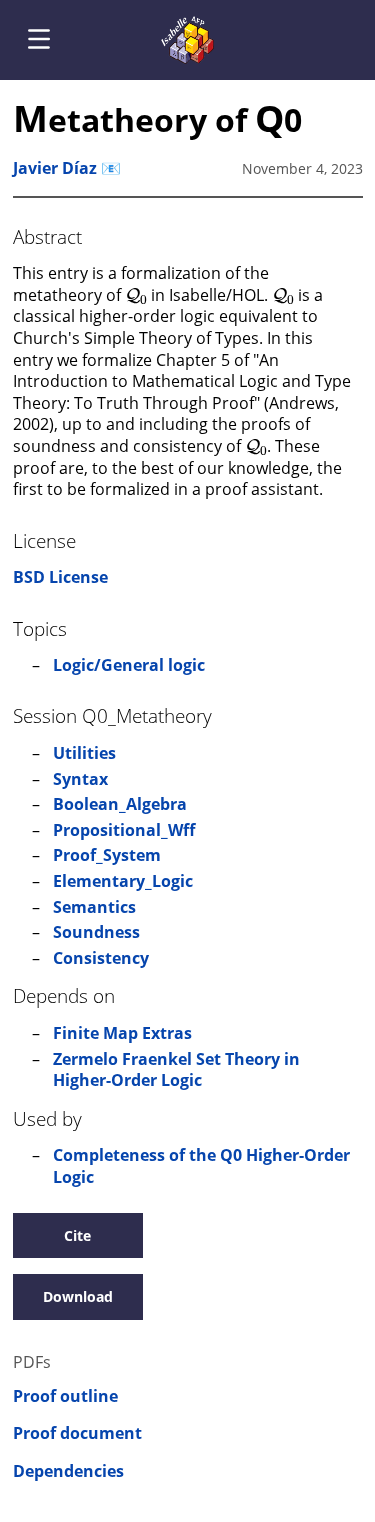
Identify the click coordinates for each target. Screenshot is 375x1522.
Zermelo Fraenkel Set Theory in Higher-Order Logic (176, 1070)
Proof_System (107, 855)
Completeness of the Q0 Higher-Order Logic (201, 1166)
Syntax (80, 779)
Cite (77, 1235)
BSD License (60, 577)
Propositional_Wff (124, 830)
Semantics (94, 907)
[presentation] (136, 294)
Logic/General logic (129, 665)
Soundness (96, 932)
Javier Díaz (55, 168)
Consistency (101, 958)
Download (78, 1296)
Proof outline (65, 1396)
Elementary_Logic (123, 881)
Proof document (77, 1433)
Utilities (84, 753)
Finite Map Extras (122, 1033)
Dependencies (68, 1471)
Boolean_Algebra (120, 804)
